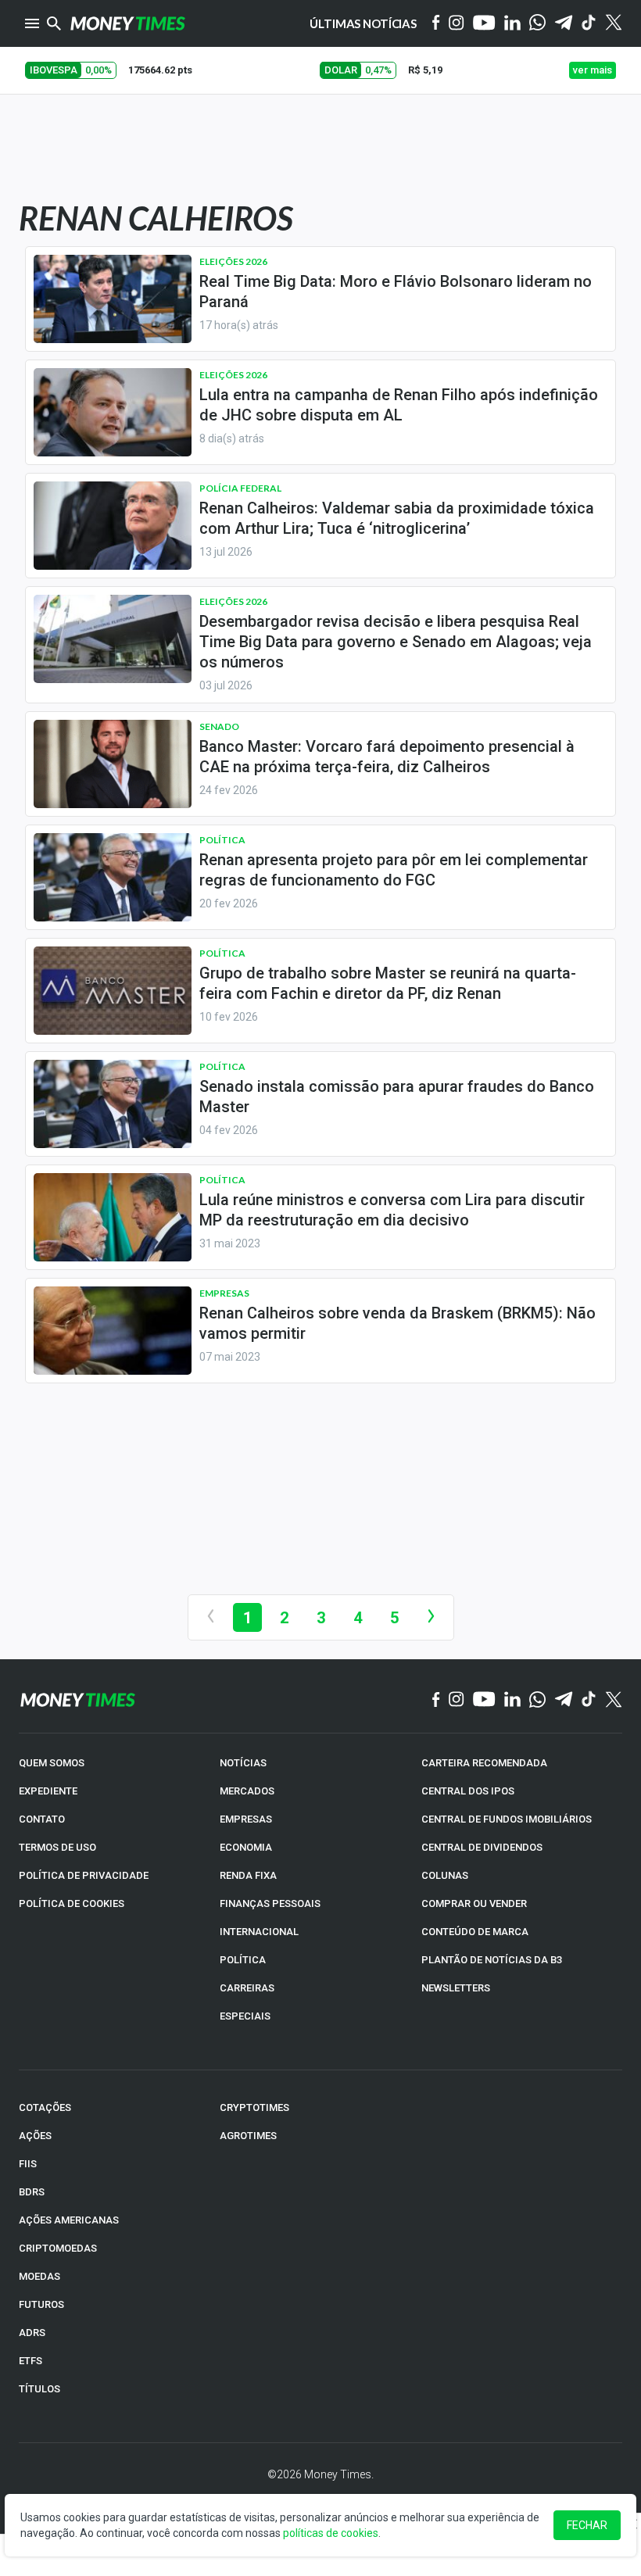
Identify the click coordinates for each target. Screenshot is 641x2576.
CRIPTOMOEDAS (58, 2248)
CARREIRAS (247, 1988)
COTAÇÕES (45, 2107)
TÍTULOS (39, 2389)
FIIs (28, 2164)
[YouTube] (484, 24)
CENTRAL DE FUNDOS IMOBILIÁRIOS (507, 1819)
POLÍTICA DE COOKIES (72, 1903)
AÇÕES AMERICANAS (69, 2220)
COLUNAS (445, 1875)
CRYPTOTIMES (254, 2107)
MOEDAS (39, 2276)
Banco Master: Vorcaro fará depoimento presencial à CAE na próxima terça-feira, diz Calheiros (387, 757)
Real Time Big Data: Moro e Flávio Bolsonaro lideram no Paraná (396, 292)
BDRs (32, 2192)
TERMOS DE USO (57, 1847)
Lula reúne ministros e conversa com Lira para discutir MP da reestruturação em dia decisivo (392, 1210)
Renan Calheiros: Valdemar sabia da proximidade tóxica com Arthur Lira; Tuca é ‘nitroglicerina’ (397, 518)
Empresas (224, 1293)
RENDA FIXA (248, 1875)
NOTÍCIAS (243, 1763)
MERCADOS (247, 1791)
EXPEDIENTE (48, 1791)
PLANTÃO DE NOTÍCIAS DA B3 (492, 1960)
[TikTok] (589, 1700)
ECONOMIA (246, 1847)
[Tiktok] (589, 24)
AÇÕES (35, 2136)
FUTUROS (41, 2304)
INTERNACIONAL (259, 1932)
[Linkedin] (512, 24)
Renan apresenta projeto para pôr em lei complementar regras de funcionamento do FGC (394, 870)
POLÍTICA (243, 1960)
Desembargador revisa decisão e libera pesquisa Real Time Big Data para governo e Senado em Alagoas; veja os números (396, 642)
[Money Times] (127, 23)
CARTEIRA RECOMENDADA (484, 1763)
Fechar (587, 2525)
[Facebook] (436, 23)
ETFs (30, 2361)
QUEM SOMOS (52, 1763)
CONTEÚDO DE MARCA (475, 1932)
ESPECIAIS (245, 2016)
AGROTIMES (248, 2136)
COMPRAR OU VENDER (474, 1903)
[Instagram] (457, 24)
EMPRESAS (246, 1819)
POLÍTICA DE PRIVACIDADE (84, 1875)
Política (222, 840)
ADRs (32, 2333)
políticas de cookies (331, 2533)
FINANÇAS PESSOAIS (270, 1903)
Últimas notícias (363, 23)
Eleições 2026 (233, 261)
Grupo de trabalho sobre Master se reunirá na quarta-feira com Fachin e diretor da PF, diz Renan (388, 983)
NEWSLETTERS (456, 1988)
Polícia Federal (240, 488)
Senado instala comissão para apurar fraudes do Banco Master (397, 1097)
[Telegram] (564, 24)
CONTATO (42, 1819)
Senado (219, 726)
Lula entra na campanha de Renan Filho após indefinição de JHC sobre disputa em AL (399, 405)
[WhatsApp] (537, 23)
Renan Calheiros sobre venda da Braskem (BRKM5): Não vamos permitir (397, 1323)
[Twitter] (613, 23)
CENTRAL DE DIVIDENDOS (482, 1847)
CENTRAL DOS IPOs (468, 1791)
